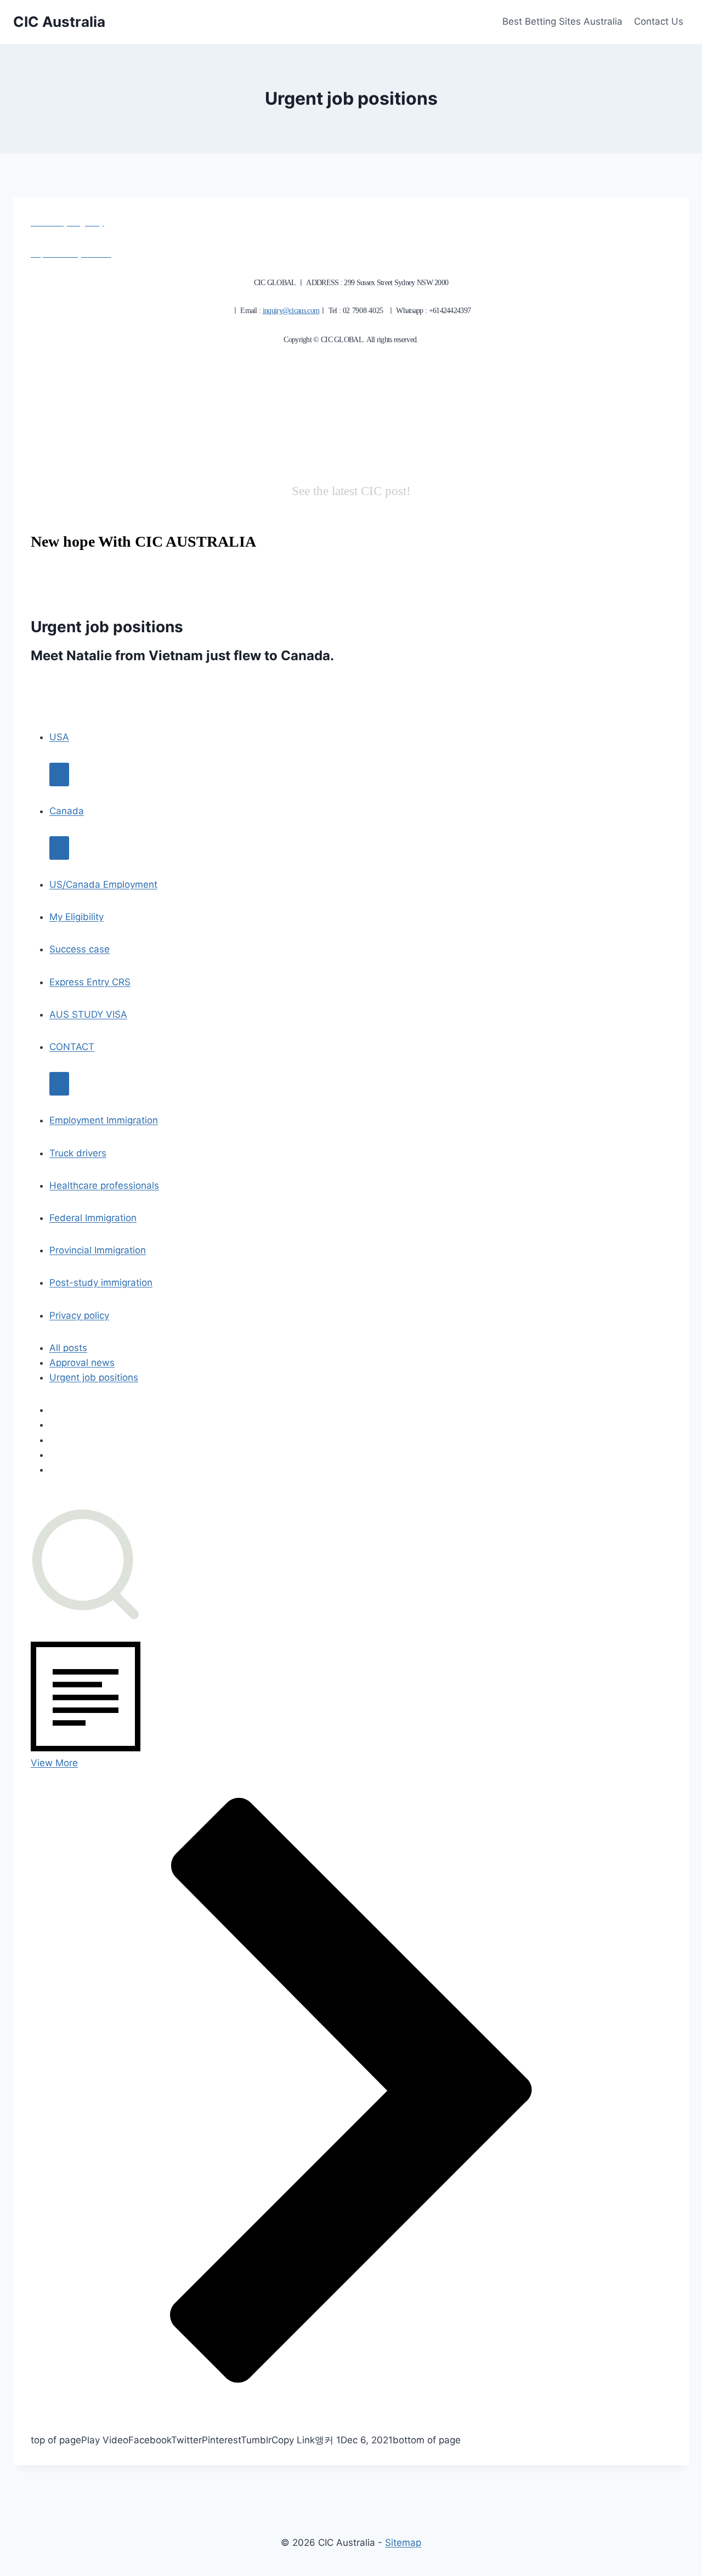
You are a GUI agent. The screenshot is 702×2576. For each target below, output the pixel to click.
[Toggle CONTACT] (59, 1084)
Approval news (82, 1363)
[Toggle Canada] (59, 848)
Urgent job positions (94, 1377)
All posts (68, 1348)
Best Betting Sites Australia (562, 21)
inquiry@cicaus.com (291, 311)
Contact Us (659, 21)
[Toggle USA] (59, 774)
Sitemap (403, 2543)
